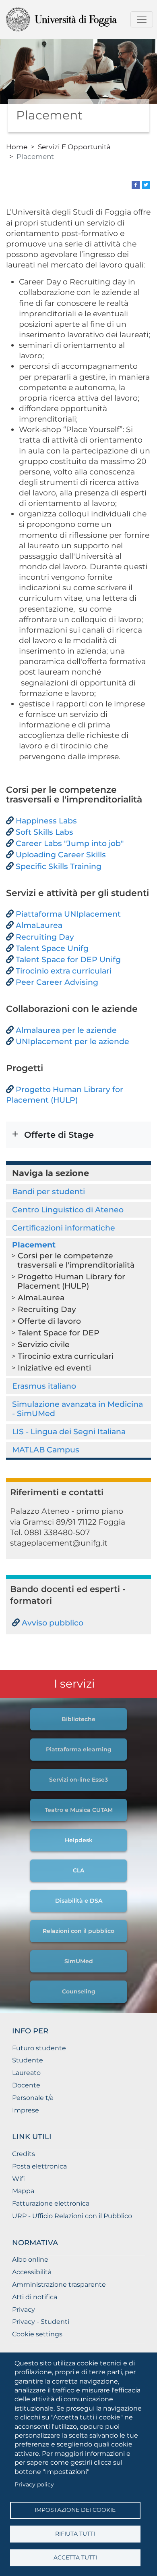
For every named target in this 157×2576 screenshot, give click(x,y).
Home (17, 147)
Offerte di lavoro (49, 1321)
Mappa (23, 2191)
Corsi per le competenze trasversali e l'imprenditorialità (76, 1260)
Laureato (26, 2073)
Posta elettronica (39, 2166)
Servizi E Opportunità (74, 147)
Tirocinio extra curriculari (66, 1356)
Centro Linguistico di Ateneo (68, 1210)
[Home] (75, 19)
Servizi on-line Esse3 (78, 1780)
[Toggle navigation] (142, 19)
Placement (34, 1245)
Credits (24, 2154)
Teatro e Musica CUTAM (79, 1810)
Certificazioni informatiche (64, 1228)
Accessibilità (32, 2272)
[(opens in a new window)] (136, 184)
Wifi (19, 2179)
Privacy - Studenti (41, 2322)
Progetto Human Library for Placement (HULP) (71, 1281)
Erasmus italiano (44, 1386)
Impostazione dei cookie (75, 2510)
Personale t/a (33, 2098)
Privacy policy (34, 2484)
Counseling (79, 1991)
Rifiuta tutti (75, 2534)
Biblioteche (78, 1719)
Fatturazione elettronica (51, 2203)
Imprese (26, 2110)
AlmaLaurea (41, 1297)
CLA (78, 1870)
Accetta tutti (75, 2557)
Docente (26, 2085)
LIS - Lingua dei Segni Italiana (69, 1431)
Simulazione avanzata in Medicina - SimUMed (77, 1409)
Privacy (24, 2310)
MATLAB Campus (46, 1450)
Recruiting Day (47, 1309)
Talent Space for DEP (59, 1333)
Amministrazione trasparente (59, 2285)
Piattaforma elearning (79, 1749)
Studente (28, 2060)
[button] (78, 1135)
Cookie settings (37, 2334)
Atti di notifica (35, 2297)
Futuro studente (39, 2048)
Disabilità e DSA (79, 1901)
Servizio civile (44, 1344)
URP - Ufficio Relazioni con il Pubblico (72, 2216)
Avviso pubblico (53, 1623)
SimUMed (79, 1961)
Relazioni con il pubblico (78, 1931)
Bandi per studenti (49, 1191)
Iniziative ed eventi (54, 1368)
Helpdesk (79, 1840)
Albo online (30, 2259)
